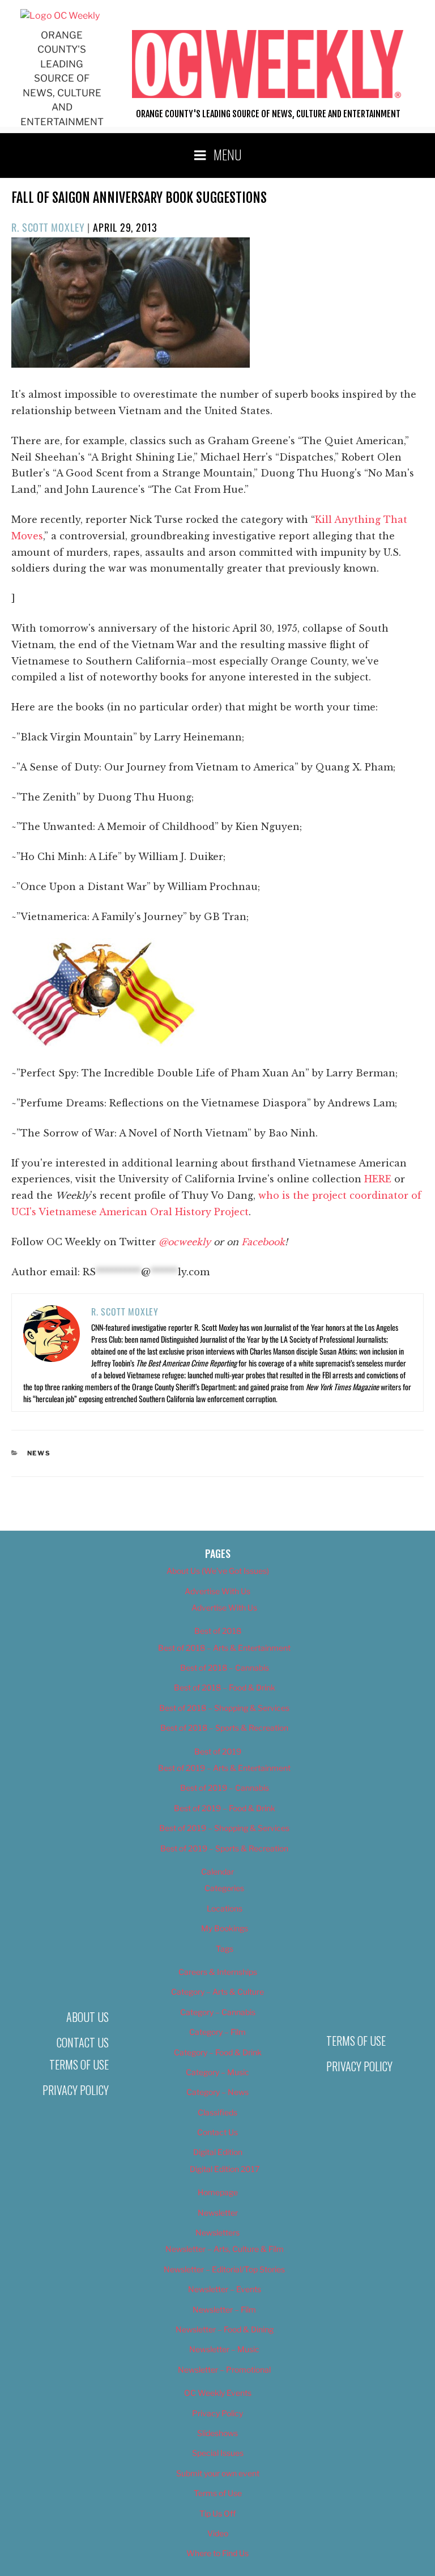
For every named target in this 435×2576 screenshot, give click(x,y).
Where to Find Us (217, 2553)
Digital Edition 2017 (225, 2169)
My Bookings (225, 1928)
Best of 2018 (218, 1631)
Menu (228, 154)
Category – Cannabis (218, 2012)
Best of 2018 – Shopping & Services (224, 1708)
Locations (225, 1908)
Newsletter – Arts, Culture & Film (225, 2249)
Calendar (217, 1872)
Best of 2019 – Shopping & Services (224, 1828)
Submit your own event (218, 2473)
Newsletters (217, 2232)
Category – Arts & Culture (217, 1992)
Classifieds (217, 2112)
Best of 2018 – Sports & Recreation (224, 1728)
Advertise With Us (217, 1591)
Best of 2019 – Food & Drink (225, 1808)
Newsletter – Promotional (224, 2370)
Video (218, 2533)
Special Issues (218, 2453)
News (39, 1453)
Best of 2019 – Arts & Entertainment (224, 1768)
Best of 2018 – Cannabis (225, 1668)
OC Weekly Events (218, 2393)
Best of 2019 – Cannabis (225, 1788)
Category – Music (217, 2072)
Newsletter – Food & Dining (225, 2329)
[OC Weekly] (60, 16)
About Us (88, 2017)
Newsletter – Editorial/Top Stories (224, 2269)
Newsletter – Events (225, 2289)
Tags (225, 1949)
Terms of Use (79, 2064)
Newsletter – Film (224, 2309)
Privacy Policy (76, 2090)
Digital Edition (218, 2152)
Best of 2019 (218, 1751)
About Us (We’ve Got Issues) (218, 1571)
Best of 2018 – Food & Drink (225, 1687)
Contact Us (83, 2042)
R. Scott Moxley (48, 227)
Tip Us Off (217, 2513)
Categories (224, 1888)
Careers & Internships (218, 1972)
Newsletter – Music (224, 2349)
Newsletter (218, 2213)
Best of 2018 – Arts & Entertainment (224, 1648)
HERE (378, 1179)
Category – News (217, 2092)
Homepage (218, 2192)
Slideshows (217, 2433)
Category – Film (217, 2032)
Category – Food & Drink (218, 2052)
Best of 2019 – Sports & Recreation (224, 1848)
